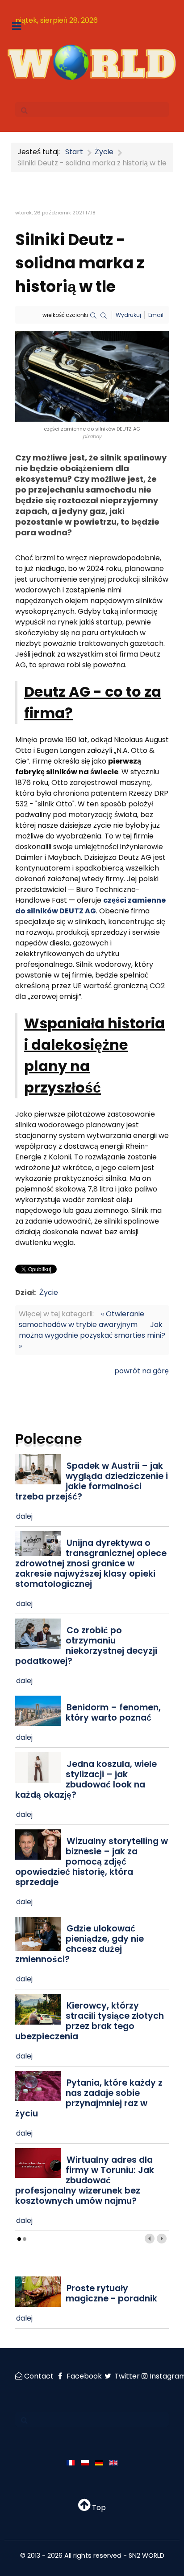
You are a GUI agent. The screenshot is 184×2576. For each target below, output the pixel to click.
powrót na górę (142, 1371)
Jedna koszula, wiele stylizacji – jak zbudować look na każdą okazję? (86, 1779)
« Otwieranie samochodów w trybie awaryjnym (82, 1319)
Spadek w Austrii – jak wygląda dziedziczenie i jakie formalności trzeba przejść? (92, 1481)
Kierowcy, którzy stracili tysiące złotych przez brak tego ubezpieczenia (90, 2021)
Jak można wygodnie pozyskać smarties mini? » (92, 1335)
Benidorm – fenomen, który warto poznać (113, 1713)
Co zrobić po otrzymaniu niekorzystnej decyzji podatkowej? (86, 1646)
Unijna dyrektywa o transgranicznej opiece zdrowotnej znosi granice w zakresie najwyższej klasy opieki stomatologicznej (91, 1563)
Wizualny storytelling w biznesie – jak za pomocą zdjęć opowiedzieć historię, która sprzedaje (92, 1862)
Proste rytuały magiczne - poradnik (111, 2293)
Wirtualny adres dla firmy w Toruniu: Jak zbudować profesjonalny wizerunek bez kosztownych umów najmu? (85, 2180)
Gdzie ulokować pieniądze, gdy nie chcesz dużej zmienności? (79, 1944)
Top (98, 2508)
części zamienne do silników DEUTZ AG (90, 906)
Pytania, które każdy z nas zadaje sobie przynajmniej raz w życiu (89, 2098)
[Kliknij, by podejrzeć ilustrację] (92, 376)
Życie (49, 1292)
